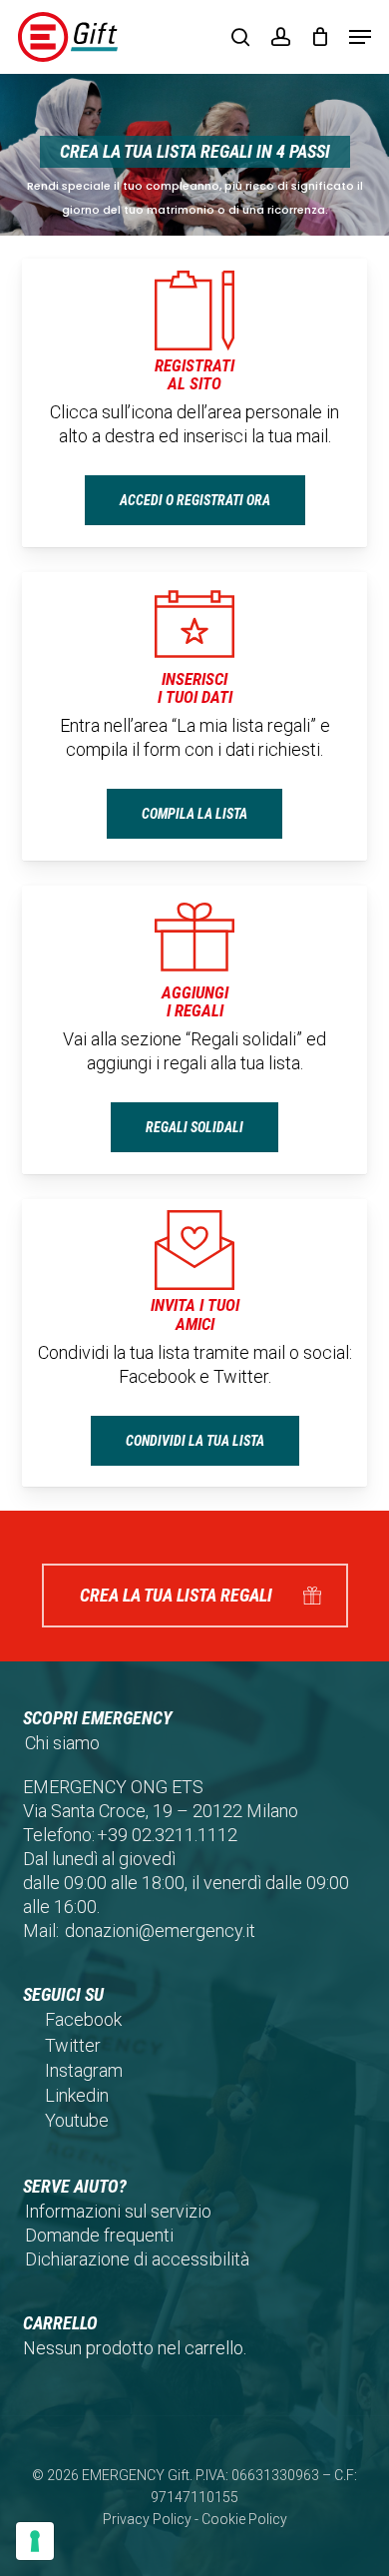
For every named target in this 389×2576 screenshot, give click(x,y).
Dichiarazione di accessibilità (137, 2259)
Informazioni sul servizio (118, 2211)
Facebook (83, 2019)
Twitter (73, 2045)
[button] (360, 37)
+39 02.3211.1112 (167, 1835)
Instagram (84, 2070)
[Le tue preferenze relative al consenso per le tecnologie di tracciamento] (35, 2541)
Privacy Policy (147, 2519)
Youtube (77, 2120)
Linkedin (77, 2095)
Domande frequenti (99, 2235)
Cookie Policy (244, 2519)
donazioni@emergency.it (160, 1931)
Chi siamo (62, 1743)
